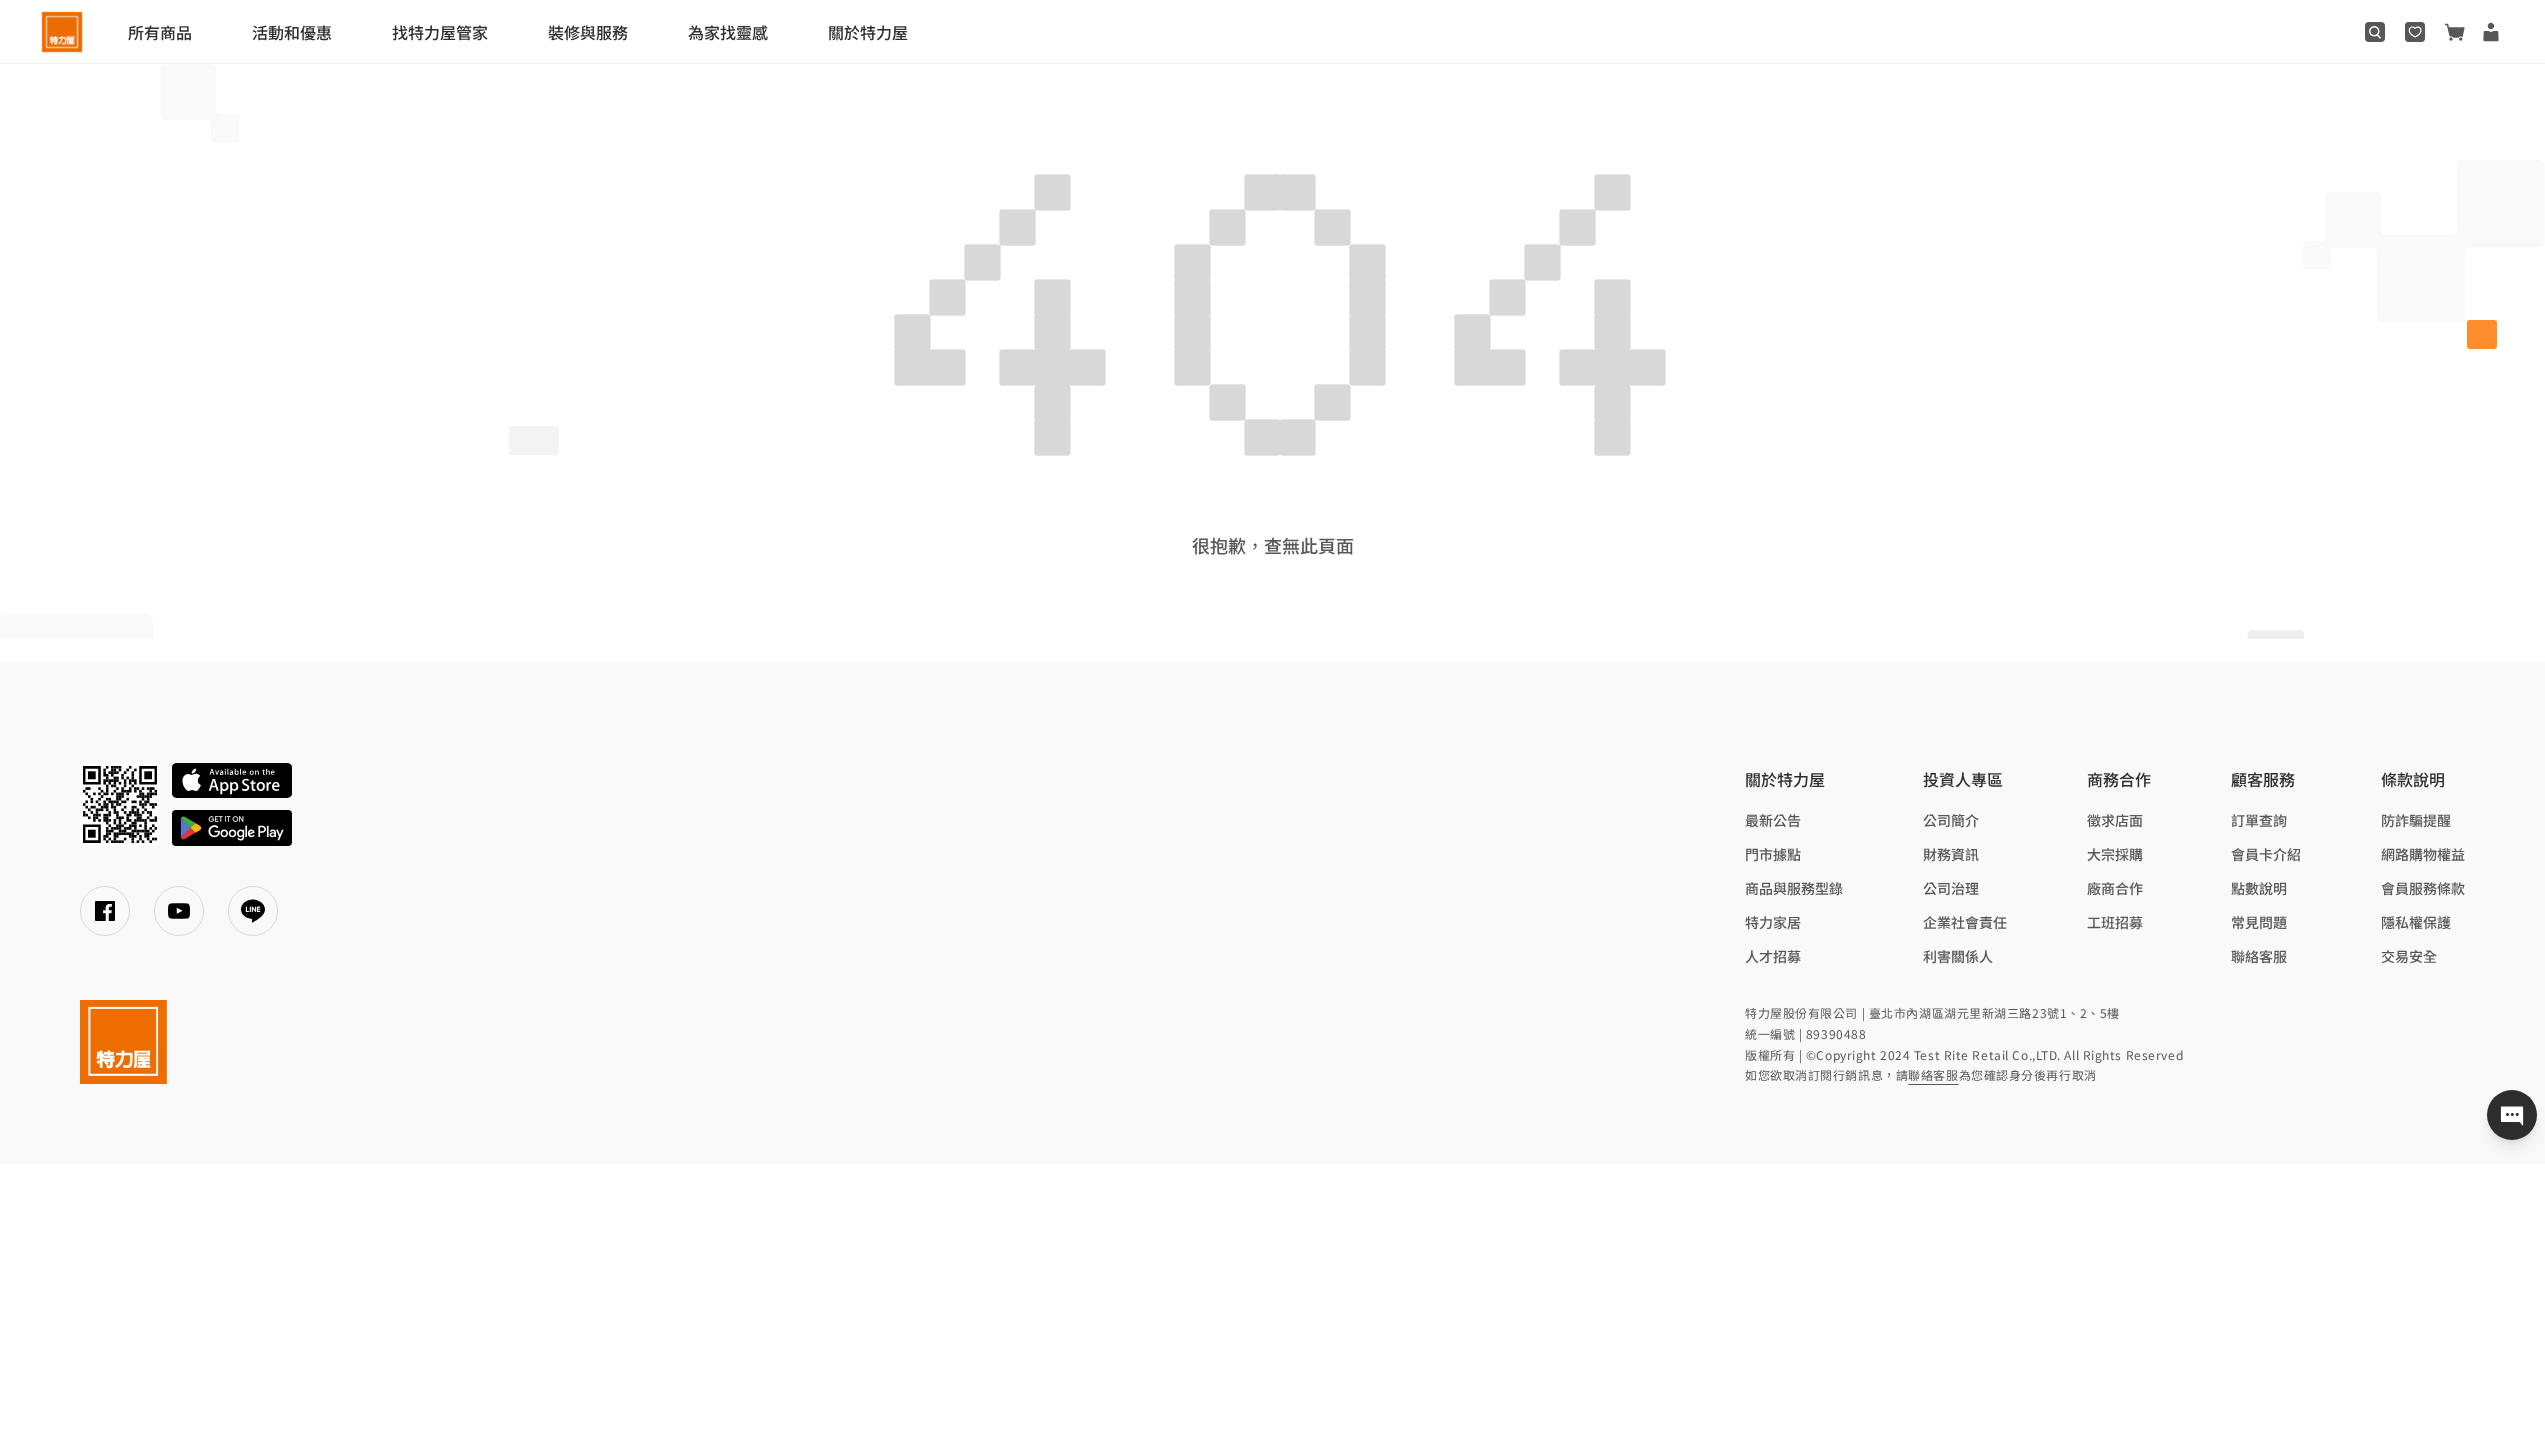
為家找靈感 (728, 32)
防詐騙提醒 (2416, 820)
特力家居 (1773, 922)
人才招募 (1773, 956)
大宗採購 (2115, 854)
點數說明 (2259, 888)
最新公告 (1773, 820)
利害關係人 (1958, 956)
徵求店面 (2115, 820)
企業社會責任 (1965, 922)
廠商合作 (2115, 888)
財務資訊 (1951, 854)
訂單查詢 (2259, 820)
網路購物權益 (2423, 854)
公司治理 (1951, 888)
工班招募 (2115, 922)
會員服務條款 (2423, 888)
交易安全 (2409, 956)
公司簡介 (1951, 820)
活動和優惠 (292, 32)
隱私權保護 (2416, 922)
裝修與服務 (588, 32)
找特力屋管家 (440, 32)
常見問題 (2259, 922)
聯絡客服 (2259, 956)
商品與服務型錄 (1794, 888)
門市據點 (1773, 854)
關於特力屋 (868, 32)
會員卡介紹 (2266, 854)
